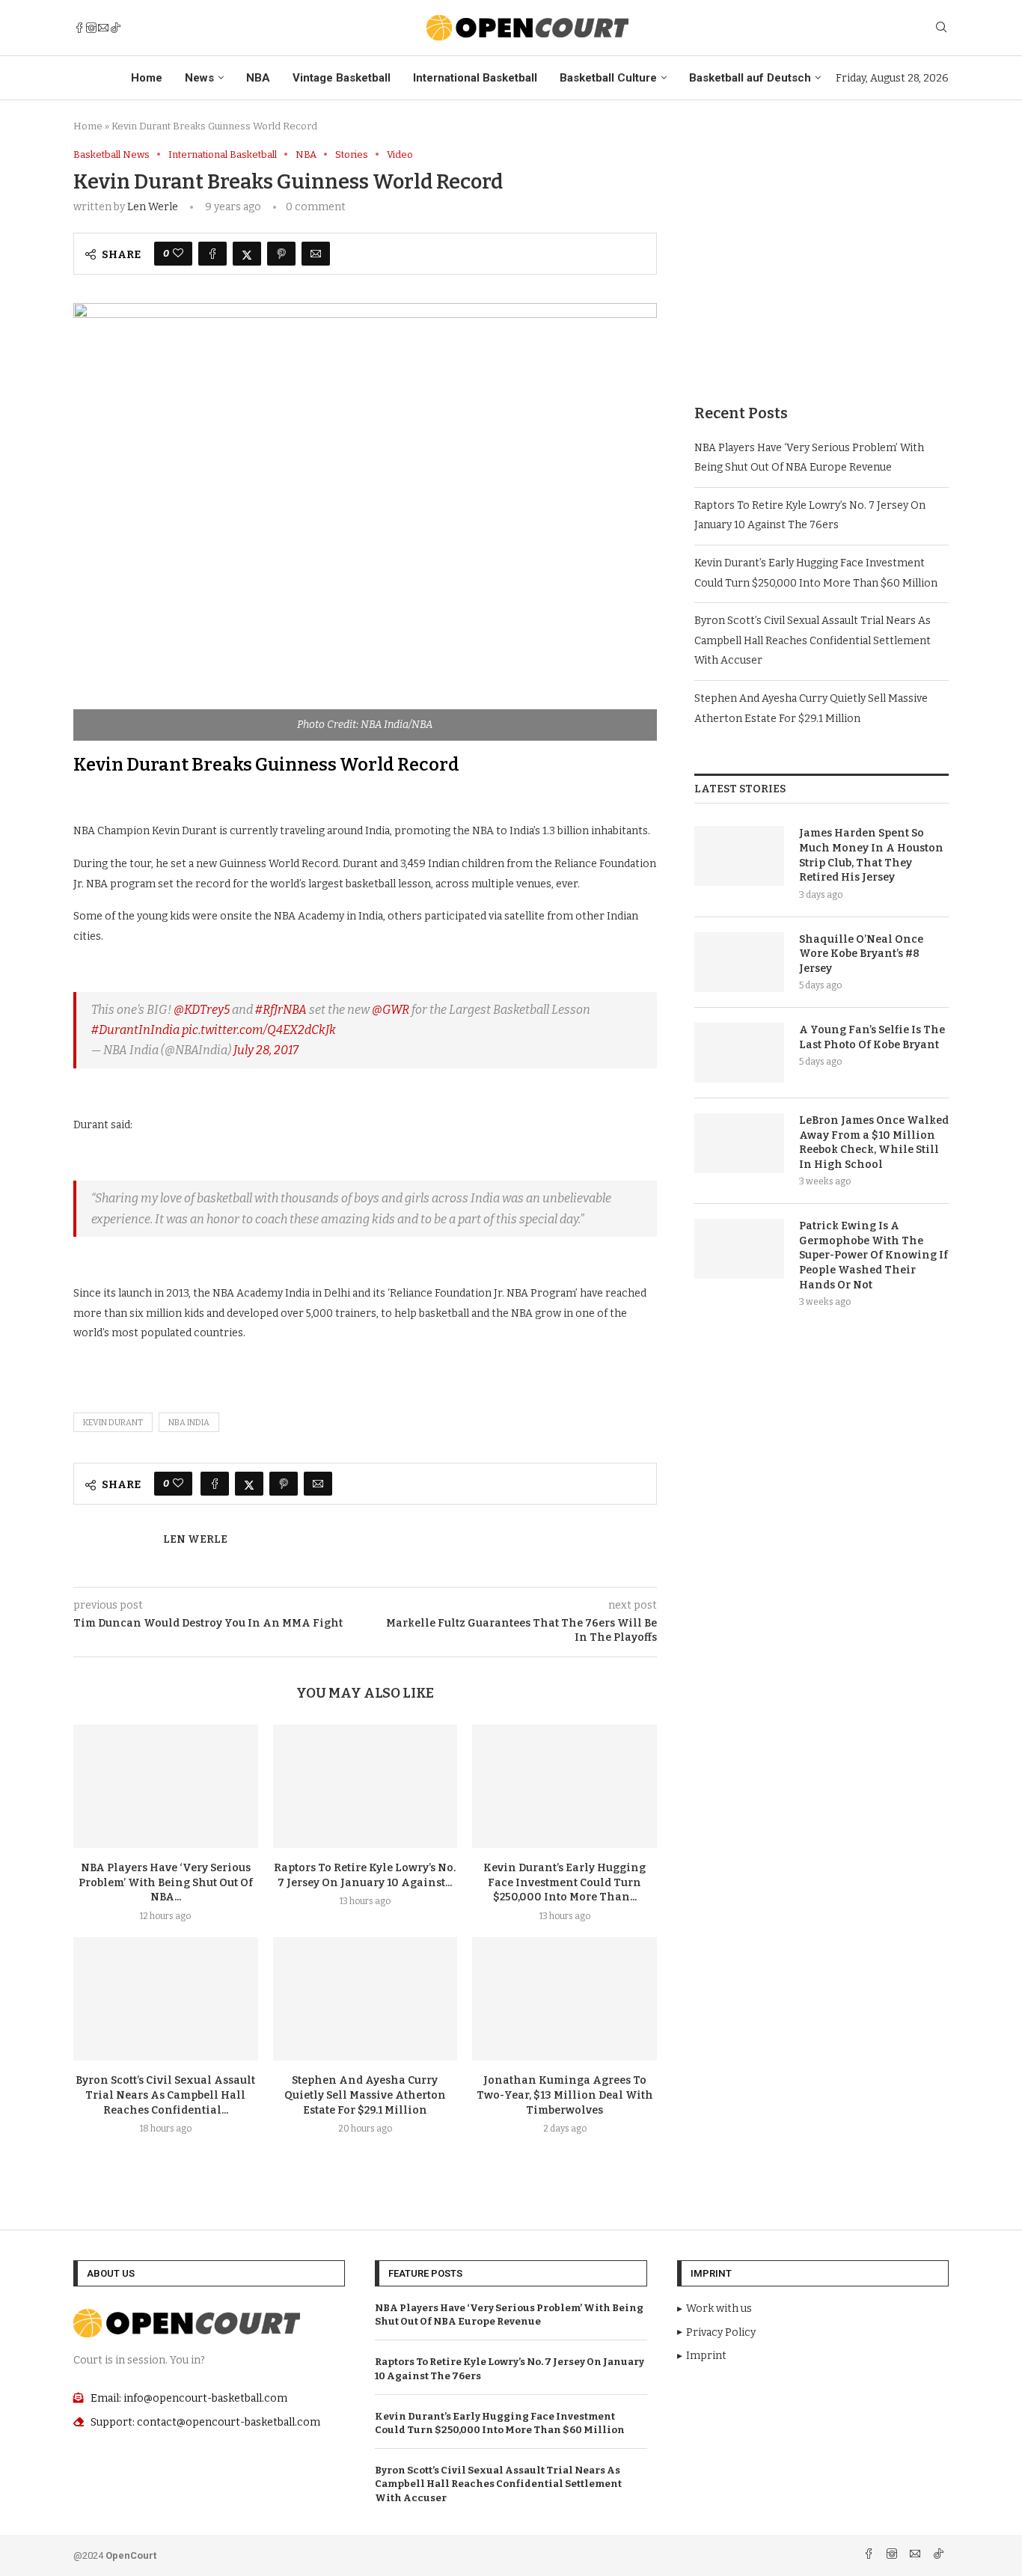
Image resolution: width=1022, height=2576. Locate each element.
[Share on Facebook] (212, 254)
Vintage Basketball (342, 78)
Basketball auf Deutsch (750, 78)
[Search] (941, 28)
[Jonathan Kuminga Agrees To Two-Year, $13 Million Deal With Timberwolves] (564, 1998)
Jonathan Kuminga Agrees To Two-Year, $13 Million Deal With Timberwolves (565, 2095)
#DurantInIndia (135, 1030)
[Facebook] (79, 28)
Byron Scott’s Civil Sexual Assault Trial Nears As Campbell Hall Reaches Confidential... (165, 2095)
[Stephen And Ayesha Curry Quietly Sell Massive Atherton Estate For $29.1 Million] (365, 1998)
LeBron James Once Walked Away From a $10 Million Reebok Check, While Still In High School (874, 1142)
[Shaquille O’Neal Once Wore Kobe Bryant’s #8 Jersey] (739, 962)
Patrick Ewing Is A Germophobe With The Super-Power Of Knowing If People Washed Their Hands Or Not (873, 1255)
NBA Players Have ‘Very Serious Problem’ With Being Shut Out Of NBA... (166, 1883)
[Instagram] (91, 28)
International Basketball (475, 78)
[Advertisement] (821, 254)
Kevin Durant (113, 1423)
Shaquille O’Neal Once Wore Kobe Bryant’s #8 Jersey (861, 954)
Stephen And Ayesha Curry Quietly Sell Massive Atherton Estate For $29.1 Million (365, 2095)
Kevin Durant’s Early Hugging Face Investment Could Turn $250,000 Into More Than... (564, 1883)
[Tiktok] (115, 28)
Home (147, 78)
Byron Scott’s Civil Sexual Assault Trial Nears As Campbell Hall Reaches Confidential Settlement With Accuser (813, 640)
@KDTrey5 (202, 1010)
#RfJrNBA (281, 1010)
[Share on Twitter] (247, 254)
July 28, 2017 (266, 1050)
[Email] (103, 28)
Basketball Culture (608, 78)
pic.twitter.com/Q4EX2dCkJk (259, 1030)
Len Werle (153, 207)
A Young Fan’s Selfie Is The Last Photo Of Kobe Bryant (872, 1037)
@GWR (391, 1010)
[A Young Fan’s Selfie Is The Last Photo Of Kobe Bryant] (739, 1053)
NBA (258, 78)
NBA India (189, 1423)
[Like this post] (178, 254)
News (199, 78)
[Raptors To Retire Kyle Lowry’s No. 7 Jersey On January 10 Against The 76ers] (365, 1786)
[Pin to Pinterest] (281, 254)
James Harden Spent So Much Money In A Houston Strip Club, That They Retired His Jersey (871, 855)
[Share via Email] (316, 254)
